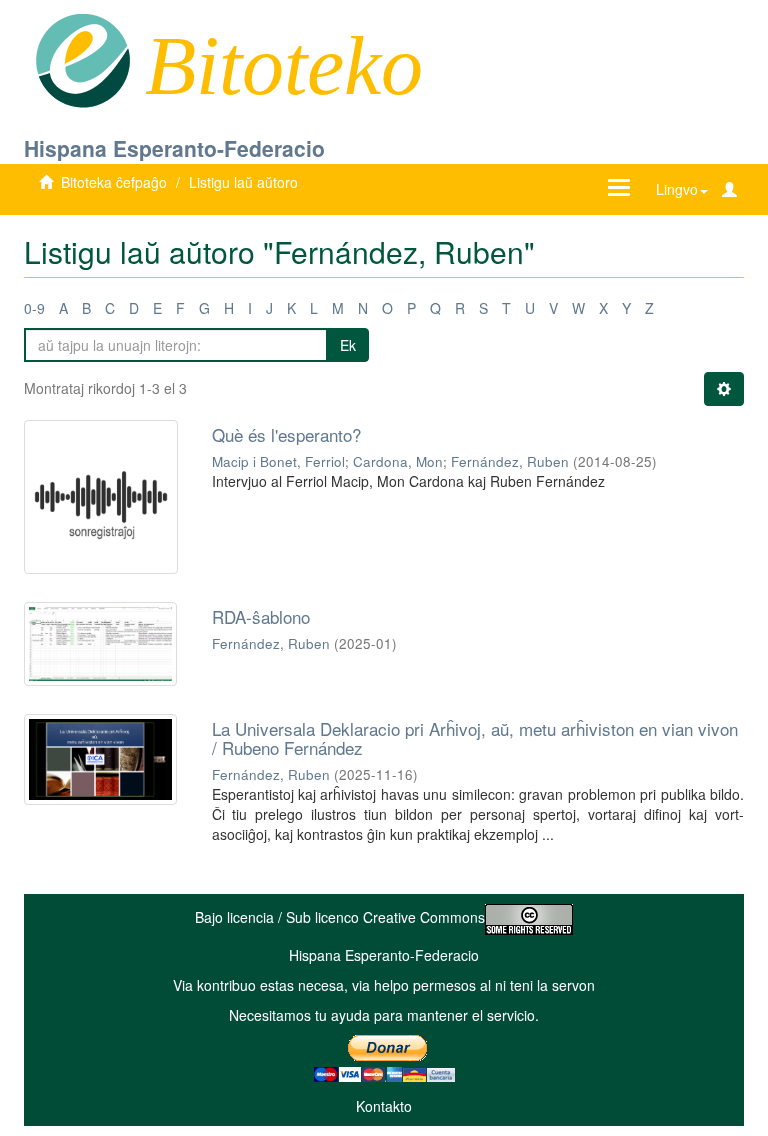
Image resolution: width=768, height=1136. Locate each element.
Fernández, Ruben (510, 461)
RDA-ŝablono (261, 616)
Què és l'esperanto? (286, 434)
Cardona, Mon (398, 461)
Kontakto (384, 1106)
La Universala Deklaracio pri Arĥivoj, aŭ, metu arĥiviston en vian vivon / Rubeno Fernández (475, 738)
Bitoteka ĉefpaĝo (114, 182)
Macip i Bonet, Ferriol (278, 461)
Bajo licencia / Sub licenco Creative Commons (340, 917)
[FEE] (82, 59)
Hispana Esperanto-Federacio (174, 148)
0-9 (34, 308)
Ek (348, 345)
